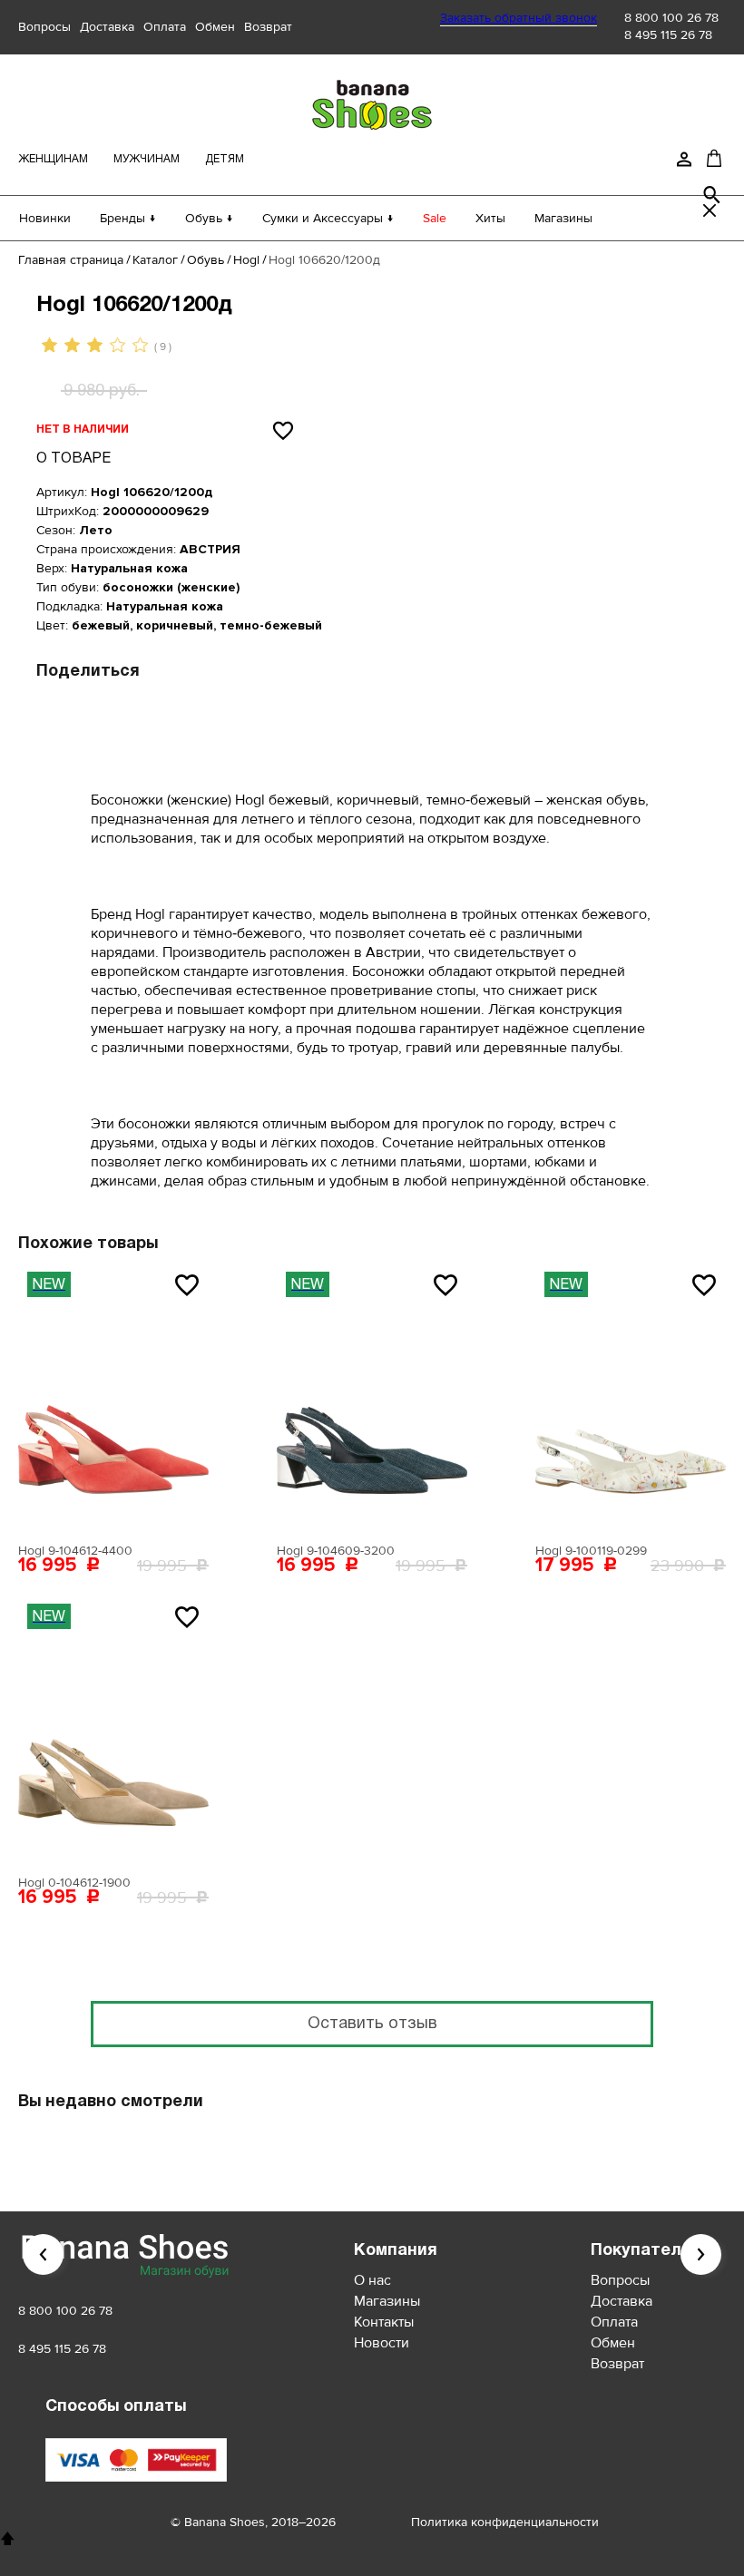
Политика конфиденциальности (505, 2522)
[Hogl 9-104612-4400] (113, 1399)
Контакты (384, 2322)
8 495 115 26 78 (668, 35)
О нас (372, 2280)
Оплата (165, 27)
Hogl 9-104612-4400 (75, 1551)
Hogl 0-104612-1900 (74, 1883)
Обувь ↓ (209, 218)
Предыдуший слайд (43, 2254)
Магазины (563, 218)
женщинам (53, 159)
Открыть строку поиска (712, 195)
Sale (435, 218)
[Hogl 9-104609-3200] (372, 1399)
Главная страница (71, 260)
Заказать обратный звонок (519, 18)
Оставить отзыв (372, 2024)
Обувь (206, 260)
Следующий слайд (701, 2254)
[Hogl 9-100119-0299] (631, 1399)
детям (225, 159)
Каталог (155, 260)
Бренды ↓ (128, 218)
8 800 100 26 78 (671, 18)
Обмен (215, 27)
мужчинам (147, 159)
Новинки (45, 218)
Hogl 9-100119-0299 (591, 1551)
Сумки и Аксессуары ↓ (328, 218)
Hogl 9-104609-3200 (336, 1551)
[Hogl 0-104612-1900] (113, 1731)
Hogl (246, 260)
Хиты (490, 218)
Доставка (107, 27)
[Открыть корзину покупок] (714, 158)
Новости (382, 2343)
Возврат (268, 27)
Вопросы (44, 27)
